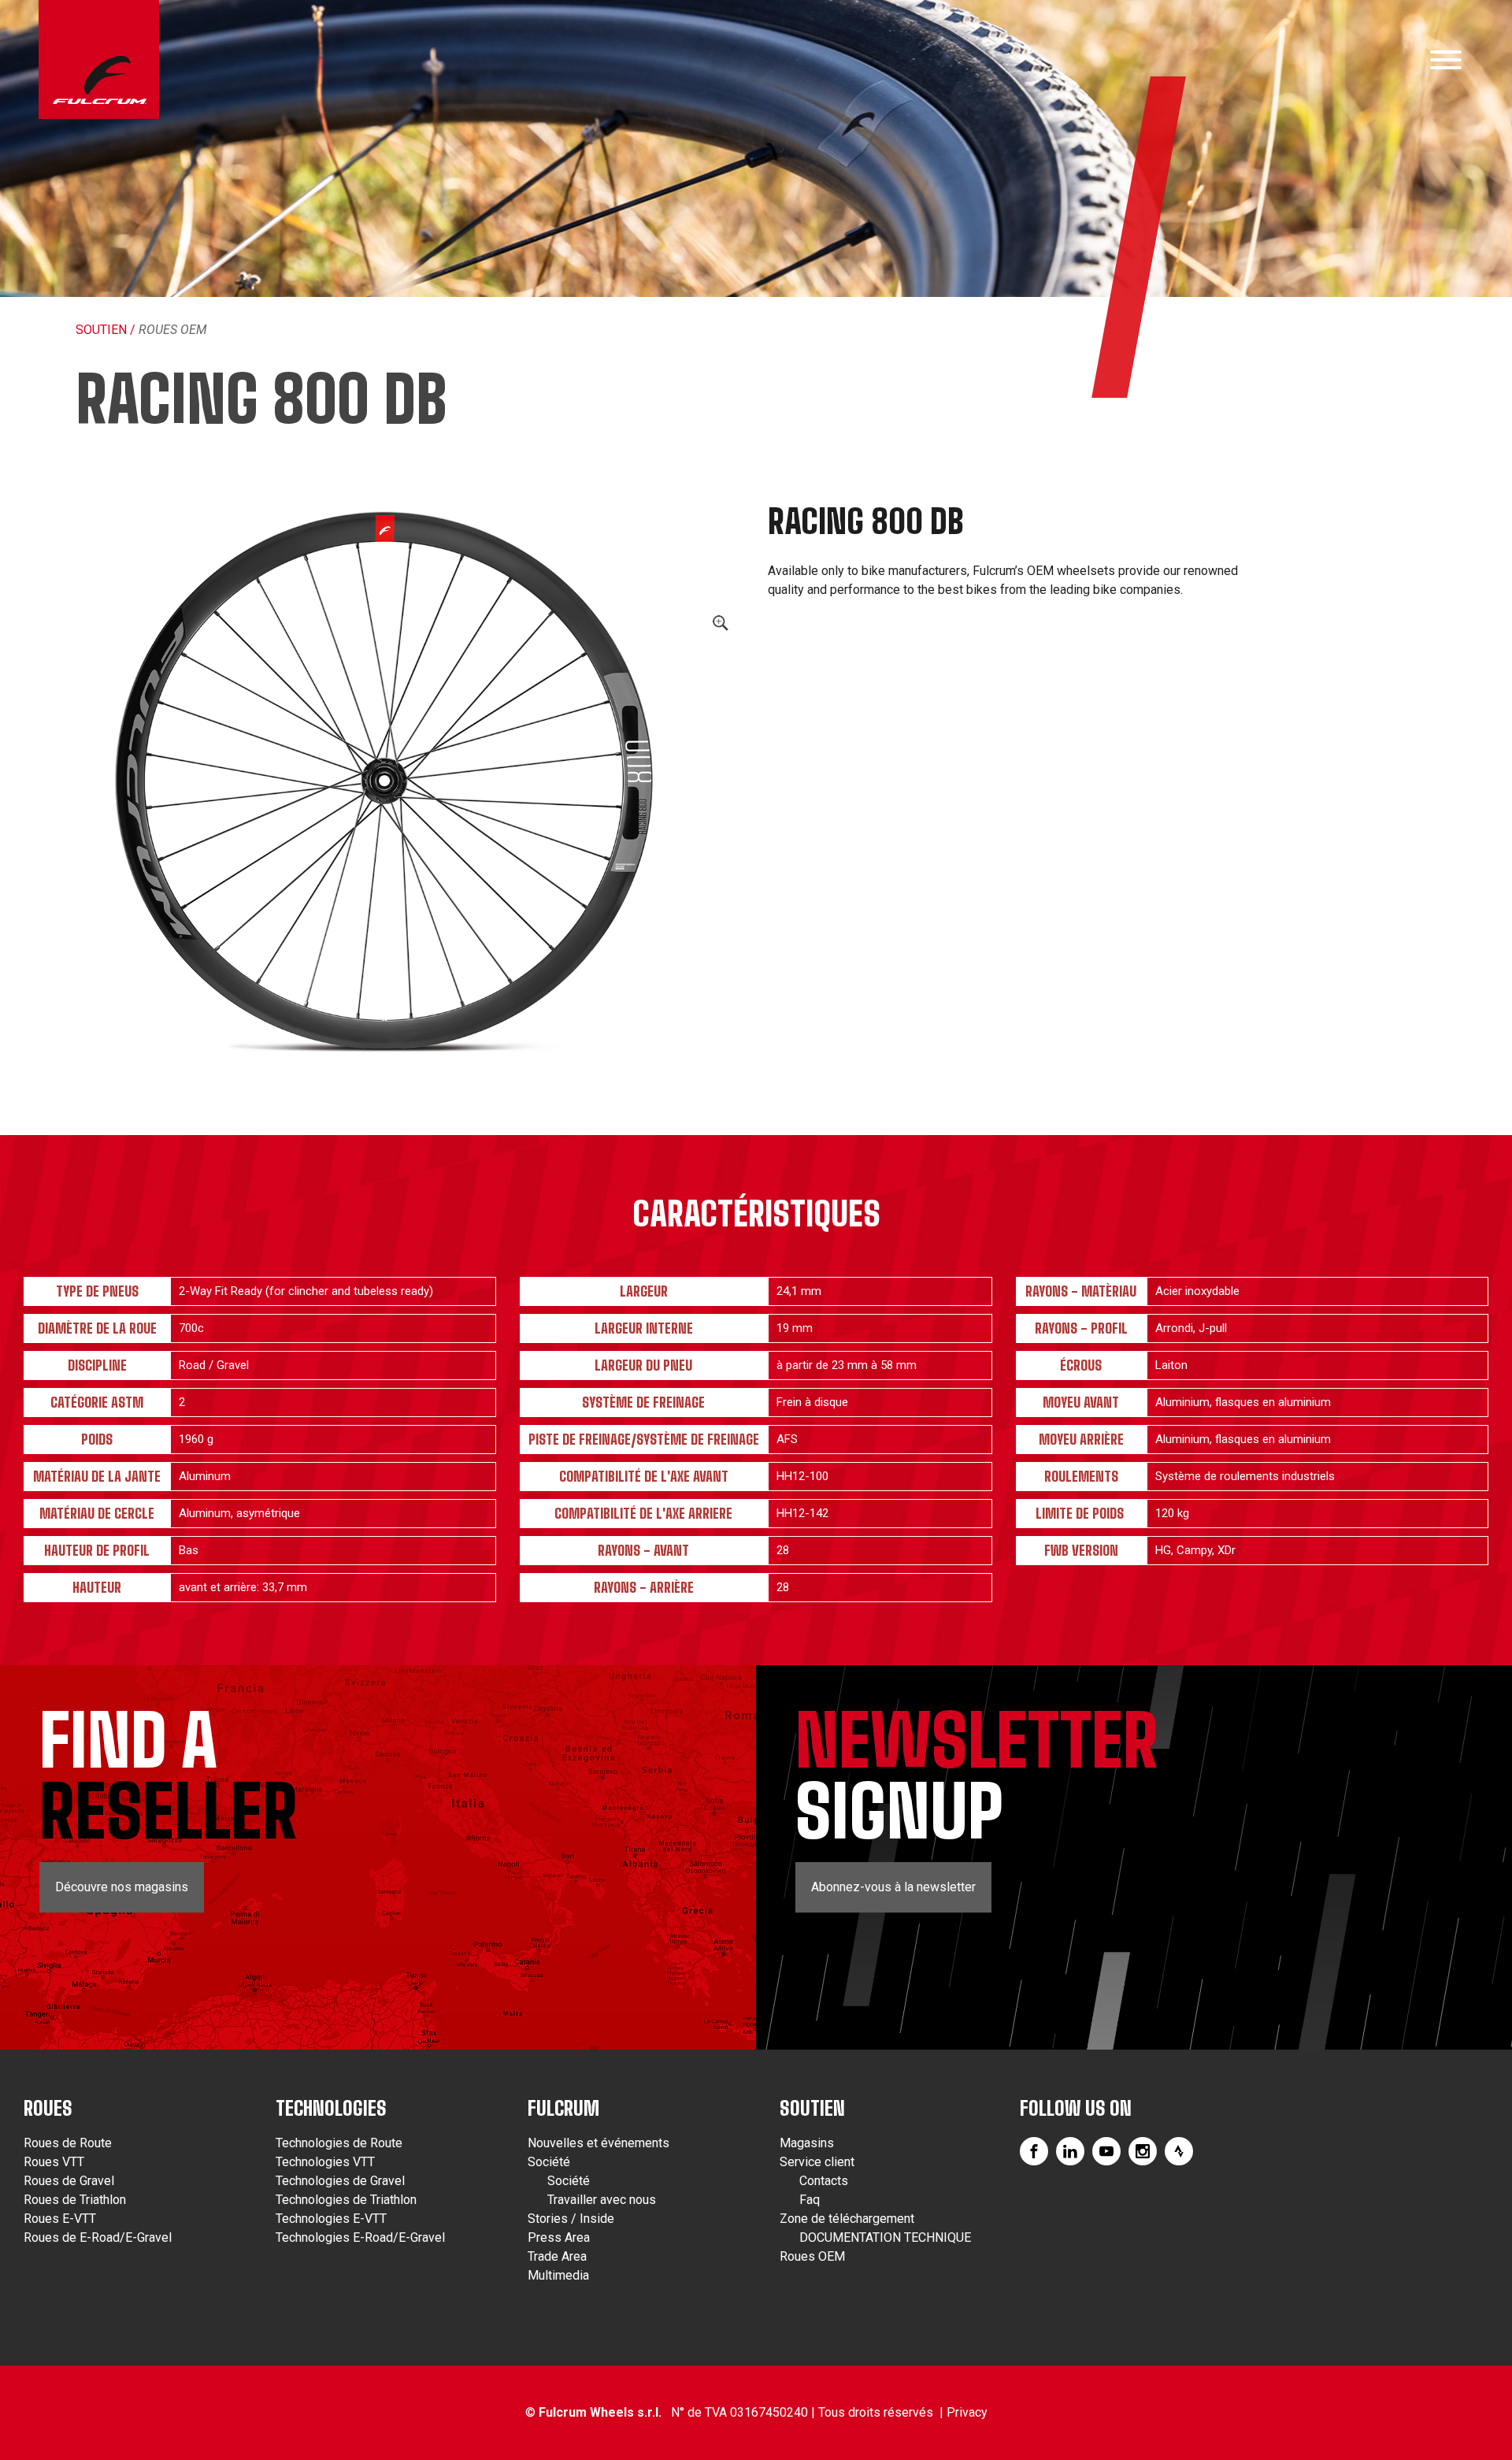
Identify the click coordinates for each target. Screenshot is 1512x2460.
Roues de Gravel (69, 2181)
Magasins (807, 2143)
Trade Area (557, 2256)
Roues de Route (68, 2143)
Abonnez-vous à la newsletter (893, 1887)
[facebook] (1034, 2151)
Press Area (559, 2237)
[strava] (1179, 2151)
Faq (810, 2200)
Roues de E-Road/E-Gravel (98, 2237)
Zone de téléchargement (847, 2219)
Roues (48, 2108)
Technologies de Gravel (340, 2181)
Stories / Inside (571, 2219)
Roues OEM (173, 330)
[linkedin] (1070, 2151)
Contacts (824, 2181)
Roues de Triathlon (75, 2200)
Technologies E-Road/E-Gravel (360, 2237)
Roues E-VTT (60, 2219)
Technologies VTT (325, 2162)
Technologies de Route (339, 2143)
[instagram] (1143, 2151)
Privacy (967, 2412)
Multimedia (558, 2275)
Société (549, 2162)
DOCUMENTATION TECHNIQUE (885, 2237)
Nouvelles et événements (598, 2143)
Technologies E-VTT (331, 2219)
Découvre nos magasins (122, 1887)
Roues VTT (54, 2162)
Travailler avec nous (602, 2200)
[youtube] (1106, 2151)
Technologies (331, 2108)
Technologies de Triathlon (346, 2200)
